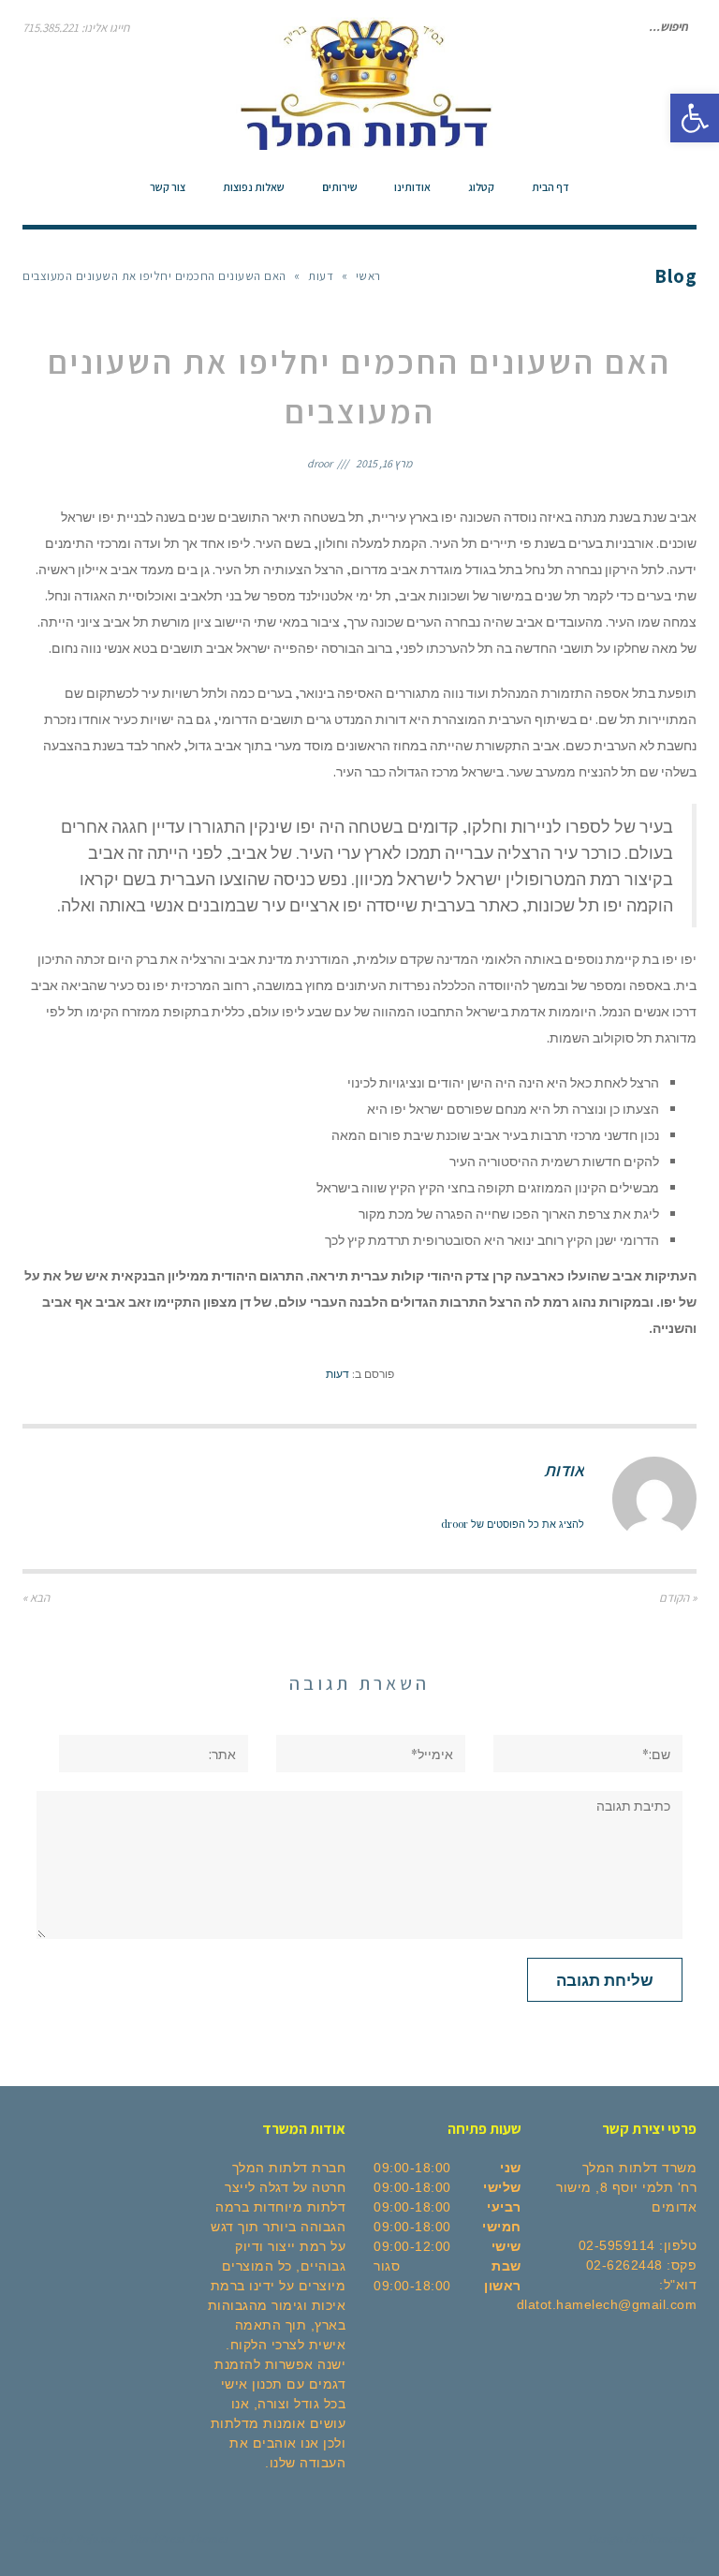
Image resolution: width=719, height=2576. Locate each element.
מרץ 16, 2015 (384, 463)
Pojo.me (96, 2538)
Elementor (669, 2538)
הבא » (36, 1598)
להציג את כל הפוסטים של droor (513, 1524)
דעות (337, 1373)
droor (320, 463)
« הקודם (678, 1598)
